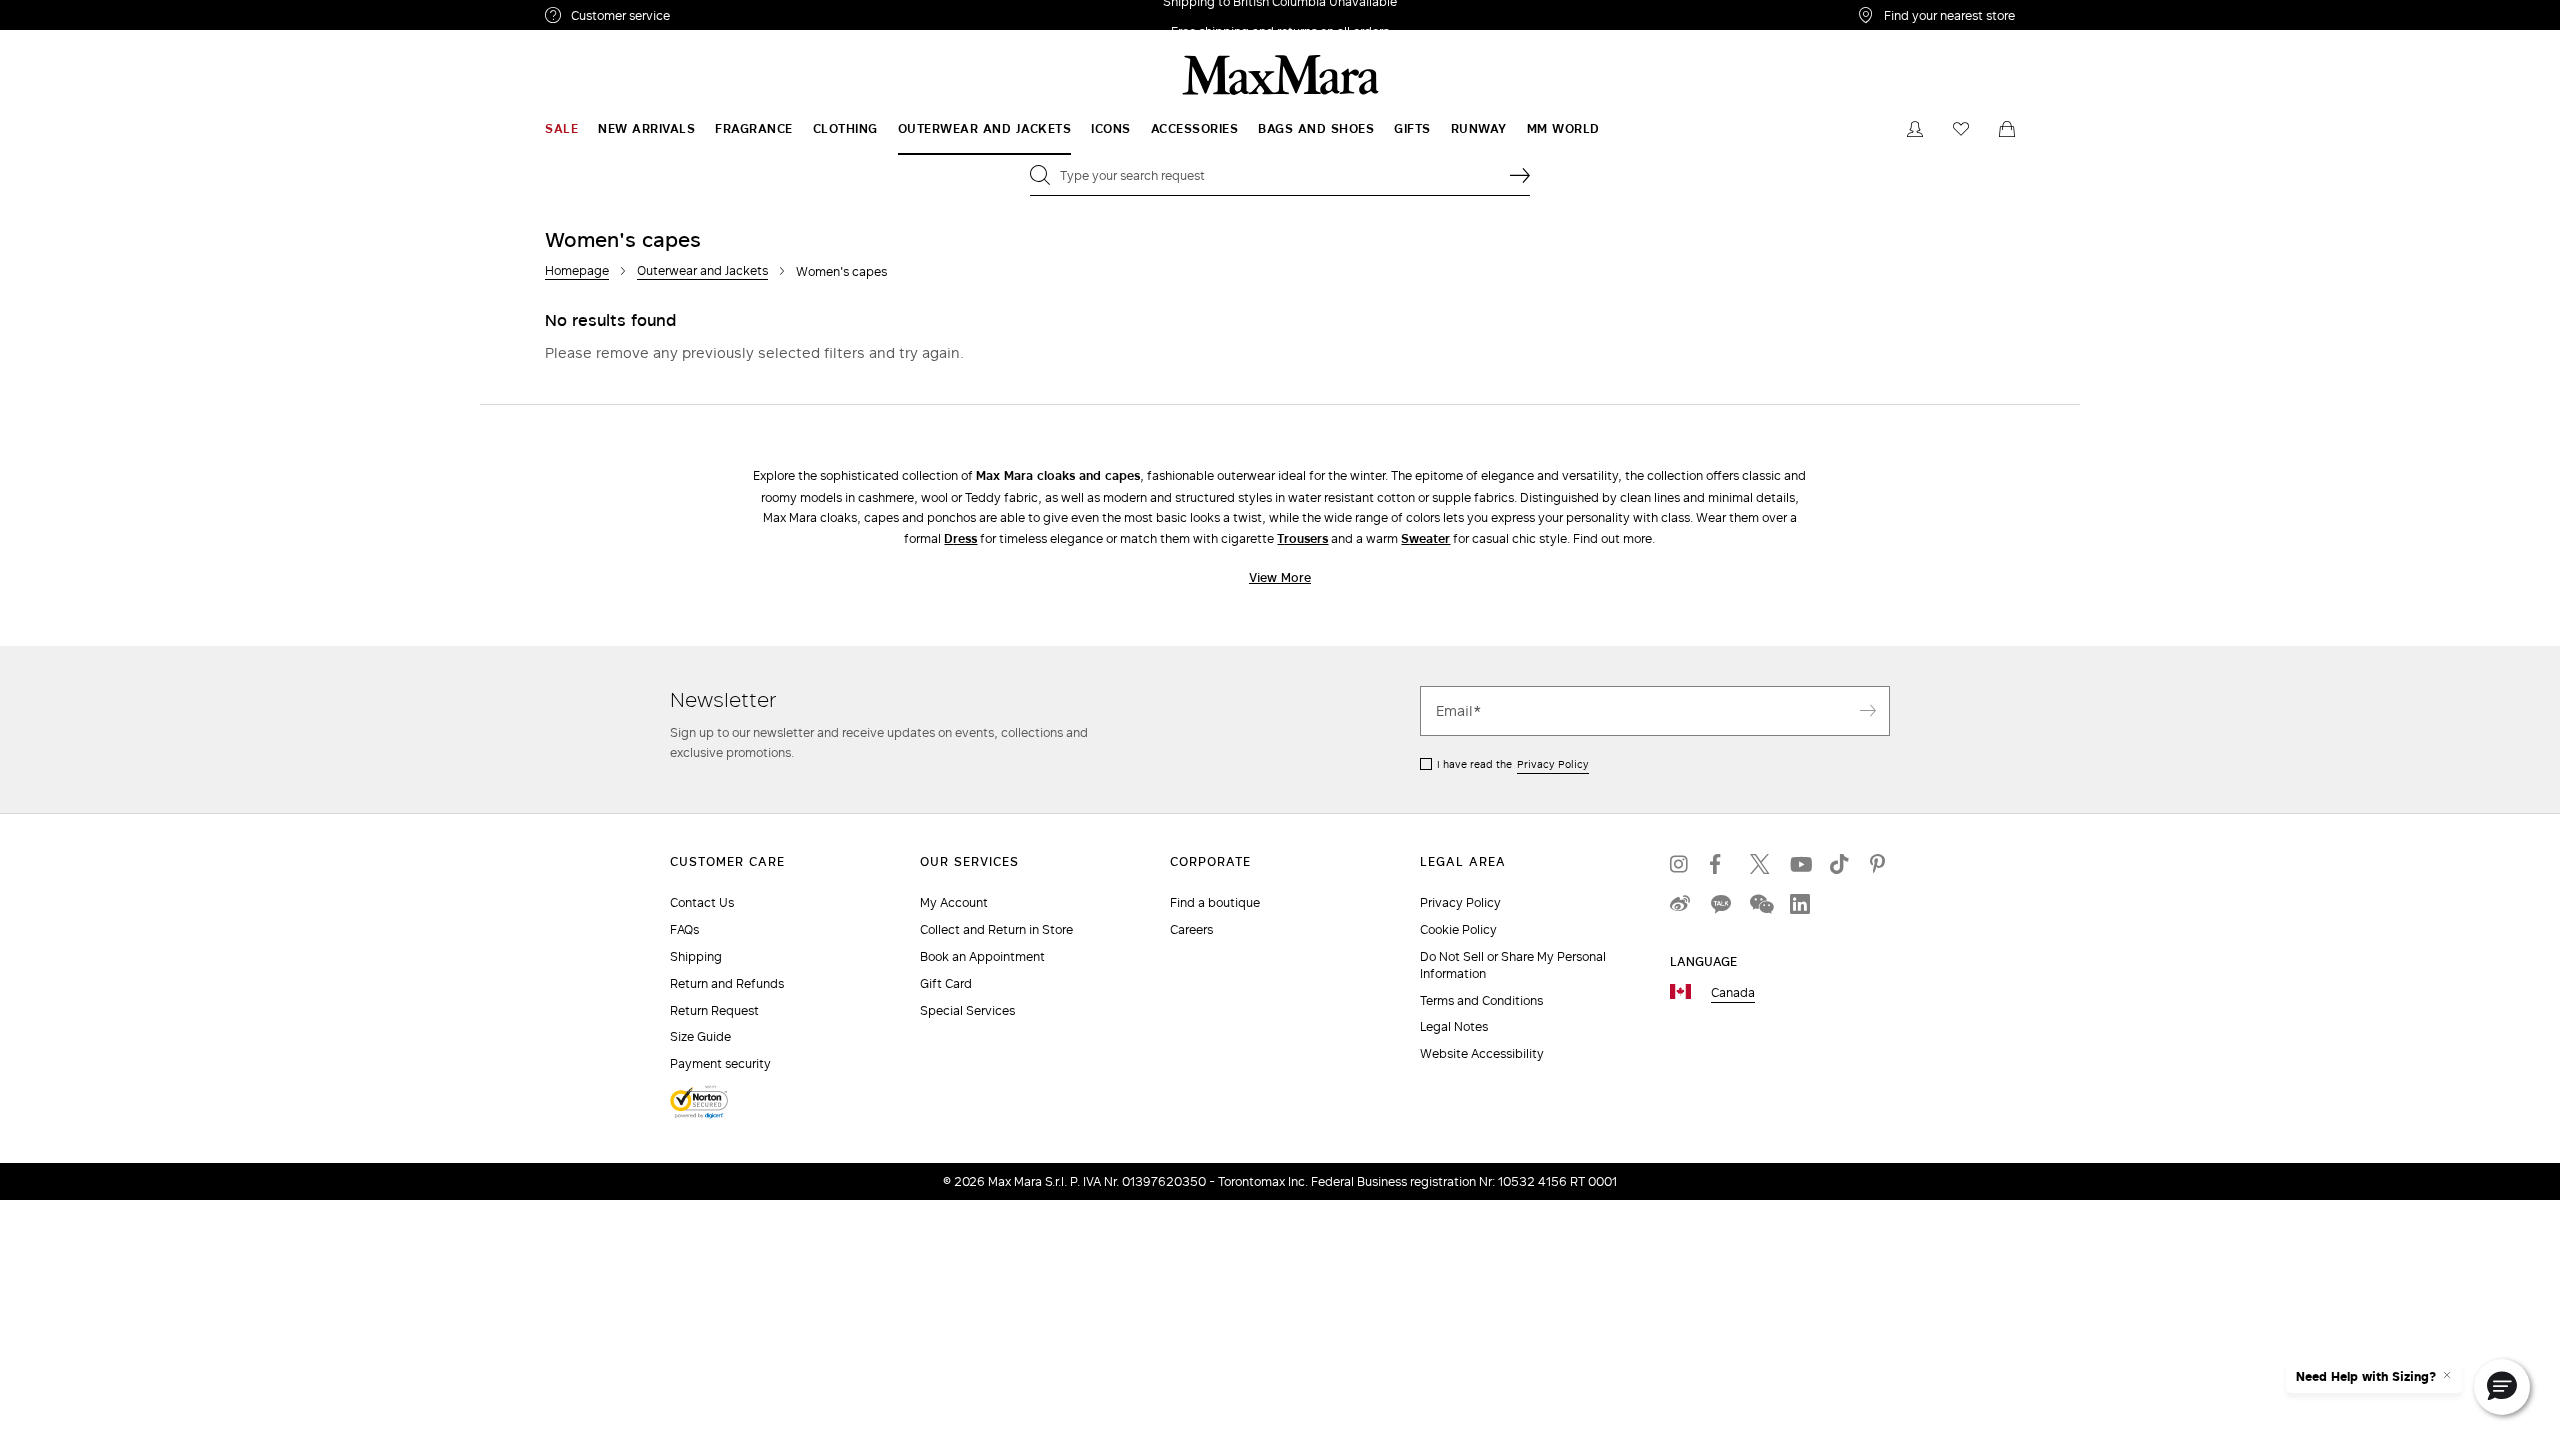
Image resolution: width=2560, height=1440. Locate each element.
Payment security (720, 1063)
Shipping (696, 956)
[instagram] (1680, 864)
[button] (2502, 1387)
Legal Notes (1454, 1026)
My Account (954, 902)
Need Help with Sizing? (2366, 1377)
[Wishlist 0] (1961, 129)
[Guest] (1915, 129)
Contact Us (702, 902)
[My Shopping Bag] (2007, 129)
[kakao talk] (1720, 904)
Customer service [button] (707, 18)
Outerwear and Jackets (702, 270)
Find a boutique (1215, 902)
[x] (1760, 864)
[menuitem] (561, 129)
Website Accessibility (1482, 1053)
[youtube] (1800, 864)
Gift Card (946, 983)
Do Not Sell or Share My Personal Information (1513, 965)
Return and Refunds (727, 983)
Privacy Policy (1553, 764)
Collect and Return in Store (996, 929)
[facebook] (1720, 864)
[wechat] (1760, 904)
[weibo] (1680, 904)
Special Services (967, 1010)
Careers (1191, 929)
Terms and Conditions (1481, 1000)
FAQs (684, 929)
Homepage (577, 270)
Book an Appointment (982, 956)
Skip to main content (75, 11)
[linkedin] (1800, 904)
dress (960, 538)
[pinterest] (1880, 864)
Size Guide (700, 1036)
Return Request (714, 1010)
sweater (1425, 538)
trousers (1302, 538)
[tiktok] (1840, 864)
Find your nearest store (1949, 15)
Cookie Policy (1458, 929)
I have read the (1513, 764)
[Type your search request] (1520, 175)
